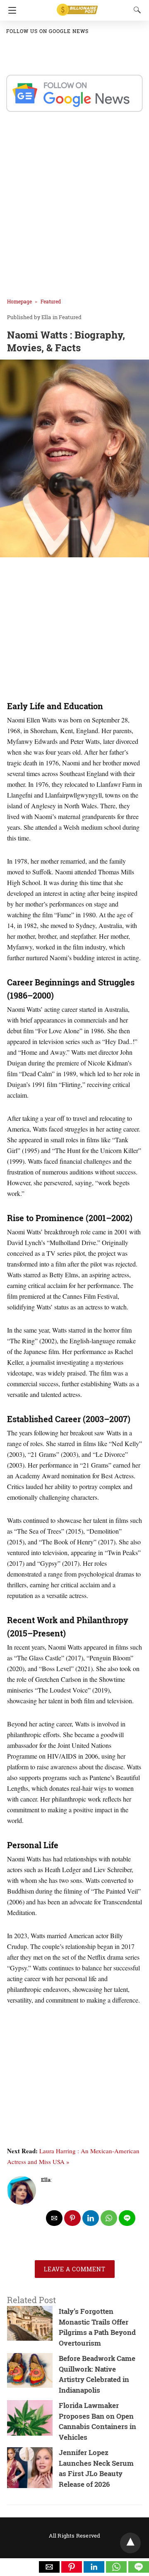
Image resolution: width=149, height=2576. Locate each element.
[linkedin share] (91, 2218)
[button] (49, 2567)
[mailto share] (54, 2218)
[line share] (127, 2218)
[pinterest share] (72, 2218)
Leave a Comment (75, 2269)
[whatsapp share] (109, 2218)
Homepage (19, 301)
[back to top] (130, 2543)
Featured (51, 301)
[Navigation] (10, 10)
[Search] (135, 10)
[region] (74, 630)
